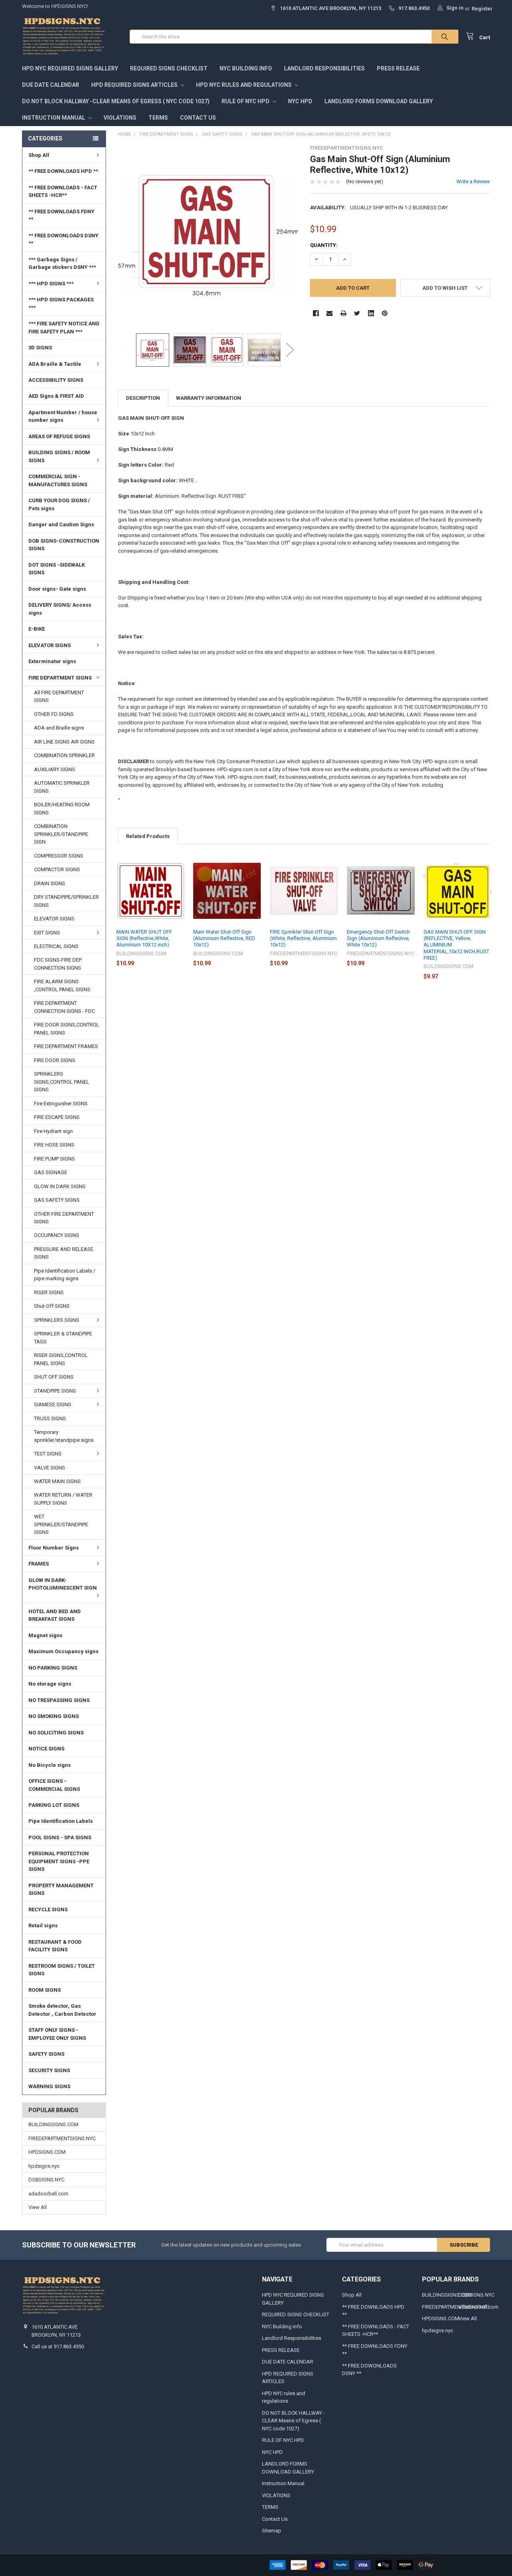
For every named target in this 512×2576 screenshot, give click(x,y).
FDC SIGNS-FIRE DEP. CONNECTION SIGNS (58, 964)
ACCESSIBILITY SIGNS (56, 380)
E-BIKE (37, 629)
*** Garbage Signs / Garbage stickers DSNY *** (62, 264)
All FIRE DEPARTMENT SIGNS (59, 697)
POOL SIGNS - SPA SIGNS (60, 1837)
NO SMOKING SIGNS (54, 1716)
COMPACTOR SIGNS (57, 869)
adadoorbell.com (48, 2194)
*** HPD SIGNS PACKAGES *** (61, 304)
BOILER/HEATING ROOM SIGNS (62, 809)
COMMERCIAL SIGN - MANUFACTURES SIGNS (58, 480)
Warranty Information (209, 398)
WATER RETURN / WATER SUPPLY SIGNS (63, 1499)
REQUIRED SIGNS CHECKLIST (169, 68)
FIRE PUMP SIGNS (54, 1159)
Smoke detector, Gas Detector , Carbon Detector (62, 2010)
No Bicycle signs (50, 1765)
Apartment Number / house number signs (63, 416)
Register (482, 9)
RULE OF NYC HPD (246, 101)
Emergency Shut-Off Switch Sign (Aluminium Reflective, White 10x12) (378, 938)
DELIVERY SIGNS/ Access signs (60, 609)
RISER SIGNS (49, 1292)
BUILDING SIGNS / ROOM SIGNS (59, 456)
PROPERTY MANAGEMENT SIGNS (61, 1889)
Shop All (39, 155)
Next (290, 350)
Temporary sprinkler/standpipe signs (64, 1436)
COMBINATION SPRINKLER (64, 755)
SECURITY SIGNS (49, 2070)
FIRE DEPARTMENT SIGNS (60, 678)
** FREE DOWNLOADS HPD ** (63, 171)
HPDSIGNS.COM (47, 2152)
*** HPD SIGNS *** (51, 284)
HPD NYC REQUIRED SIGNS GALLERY (70, 68)
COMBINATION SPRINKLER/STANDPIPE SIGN (61, 834)
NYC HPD (300, 101)
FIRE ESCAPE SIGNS (57, 1117)
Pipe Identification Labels (61, 1821)
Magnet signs (45, 1635)
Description (143, 398)
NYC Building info (246, 68)
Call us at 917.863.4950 (58, 2346)
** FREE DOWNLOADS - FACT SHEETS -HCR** (63, 191)
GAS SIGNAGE (51, 1172)
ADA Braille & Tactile (55, 364)
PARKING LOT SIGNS (54, 1805)
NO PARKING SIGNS (53, 1668)
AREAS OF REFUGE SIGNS (59, 436)
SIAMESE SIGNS (53, 1404)
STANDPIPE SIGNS (55, 1391)
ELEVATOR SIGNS (50, 645)
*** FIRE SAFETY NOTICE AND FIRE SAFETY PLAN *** (64, 328)
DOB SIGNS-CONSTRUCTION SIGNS (64, 545)
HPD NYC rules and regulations (244, 85)
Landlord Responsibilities (324, 68)
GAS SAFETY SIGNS (57, 1200)
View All (38, 2207)
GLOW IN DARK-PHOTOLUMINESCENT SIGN (63, 1584)
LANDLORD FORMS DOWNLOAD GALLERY (379, 101)
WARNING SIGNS (49, 2086)
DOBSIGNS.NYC (46, 2180)
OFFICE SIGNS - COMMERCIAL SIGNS (54, 1785)
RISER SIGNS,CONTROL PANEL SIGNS (61, 1359)
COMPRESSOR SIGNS (59, 856)
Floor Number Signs (54, 1548)
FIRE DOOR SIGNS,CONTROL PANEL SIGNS (67, 1029)
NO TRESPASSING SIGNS (59, 1700)
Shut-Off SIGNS (52, 1306)
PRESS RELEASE (398, 68)
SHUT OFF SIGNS (54, 1377)
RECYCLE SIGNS (48, 1909)
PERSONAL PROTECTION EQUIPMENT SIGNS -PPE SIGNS (59, 1861)
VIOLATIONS (120, 118)
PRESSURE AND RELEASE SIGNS (64, 1253)
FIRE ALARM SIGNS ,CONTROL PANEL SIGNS (62, 985)
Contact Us (198, 118)
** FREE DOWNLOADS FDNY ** (61, 216)
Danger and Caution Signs (61, 524)
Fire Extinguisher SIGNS (61, 1104)
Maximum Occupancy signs (63, 1651)
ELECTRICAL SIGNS (56, 946)
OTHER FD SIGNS (54, 714)
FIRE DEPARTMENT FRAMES (66, 1046)
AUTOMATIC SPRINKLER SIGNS (62, 787)
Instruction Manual (54, 118)
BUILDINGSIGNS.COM (53, 2124)
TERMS (158, 118)
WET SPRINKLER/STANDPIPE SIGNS (61, 1524)
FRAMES (39, 1564)
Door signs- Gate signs (57, 589)
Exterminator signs (52, 661)
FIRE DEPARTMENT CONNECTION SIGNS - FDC (64, 1007)
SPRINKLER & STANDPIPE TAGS (63, 1338)
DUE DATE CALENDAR (51, 85)
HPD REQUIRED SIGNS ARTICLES (135, 85)
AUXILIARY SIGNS (55, 769)
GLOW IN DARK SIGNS (60, 1186)
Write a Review (473, 181)
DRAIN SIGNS (50, 883)
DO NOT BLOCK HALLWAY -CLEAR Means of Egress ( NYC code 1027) (116, 101)
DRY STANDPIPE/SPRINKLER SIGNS (66, 901)
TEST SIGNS (48, 1454)
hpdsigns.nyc (44, 2166)
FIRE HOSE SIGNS (54, 1145)
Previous (126, 350)
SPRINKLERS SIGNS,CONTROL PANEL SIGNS (62, 1082)
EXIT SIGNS (47, 933)
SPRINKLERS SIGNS (57, 1320)
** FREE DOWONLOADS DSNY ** (63, 240)
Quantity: (324, 245)
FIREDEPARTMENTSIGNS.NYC (62, 2138)
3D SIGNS (40, 348)
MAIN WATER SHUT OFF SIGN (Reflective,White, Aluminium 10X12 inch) (144, 938)
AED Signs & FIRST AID (56, 396)
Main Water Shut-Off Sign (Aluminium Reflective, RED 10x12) (224, 938)
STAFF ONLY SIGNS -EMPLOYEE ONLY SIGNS (57, 2034)
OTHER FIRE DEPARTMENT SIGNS (64, 1218)
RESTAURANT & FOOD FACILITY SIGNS (55, 1946)
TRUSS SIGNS (50, 1418)
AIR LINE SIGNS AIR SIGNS (64, 742)
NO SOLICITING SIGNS (56, 1733)
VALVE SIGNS (50, 1468)
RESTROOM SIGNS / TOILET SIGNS (62, 1970)
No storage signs (50, 1684)
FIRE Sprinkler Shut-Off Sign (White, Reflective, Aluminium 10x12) (303, 938)
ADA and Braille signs (59, 728)
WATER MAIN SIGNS (57, 1481)
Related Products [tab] (148, 836)
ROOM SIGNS (45, 1990)
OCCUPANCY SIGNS (57, 1235)
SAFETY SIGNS (46, 2054)
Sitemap (272, 2531)
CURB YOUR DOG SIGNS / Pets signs (59, 504)
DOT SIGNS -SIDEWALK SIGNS (57, 569)
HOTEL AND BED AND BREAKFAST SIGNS (55, 1615)
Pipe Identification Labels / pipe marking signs (65, 1275)
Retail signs (43, 1925)
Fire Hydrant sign (53, 1131)
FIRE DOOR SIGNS (55, 1060)
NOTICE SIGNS (46, 1749)
